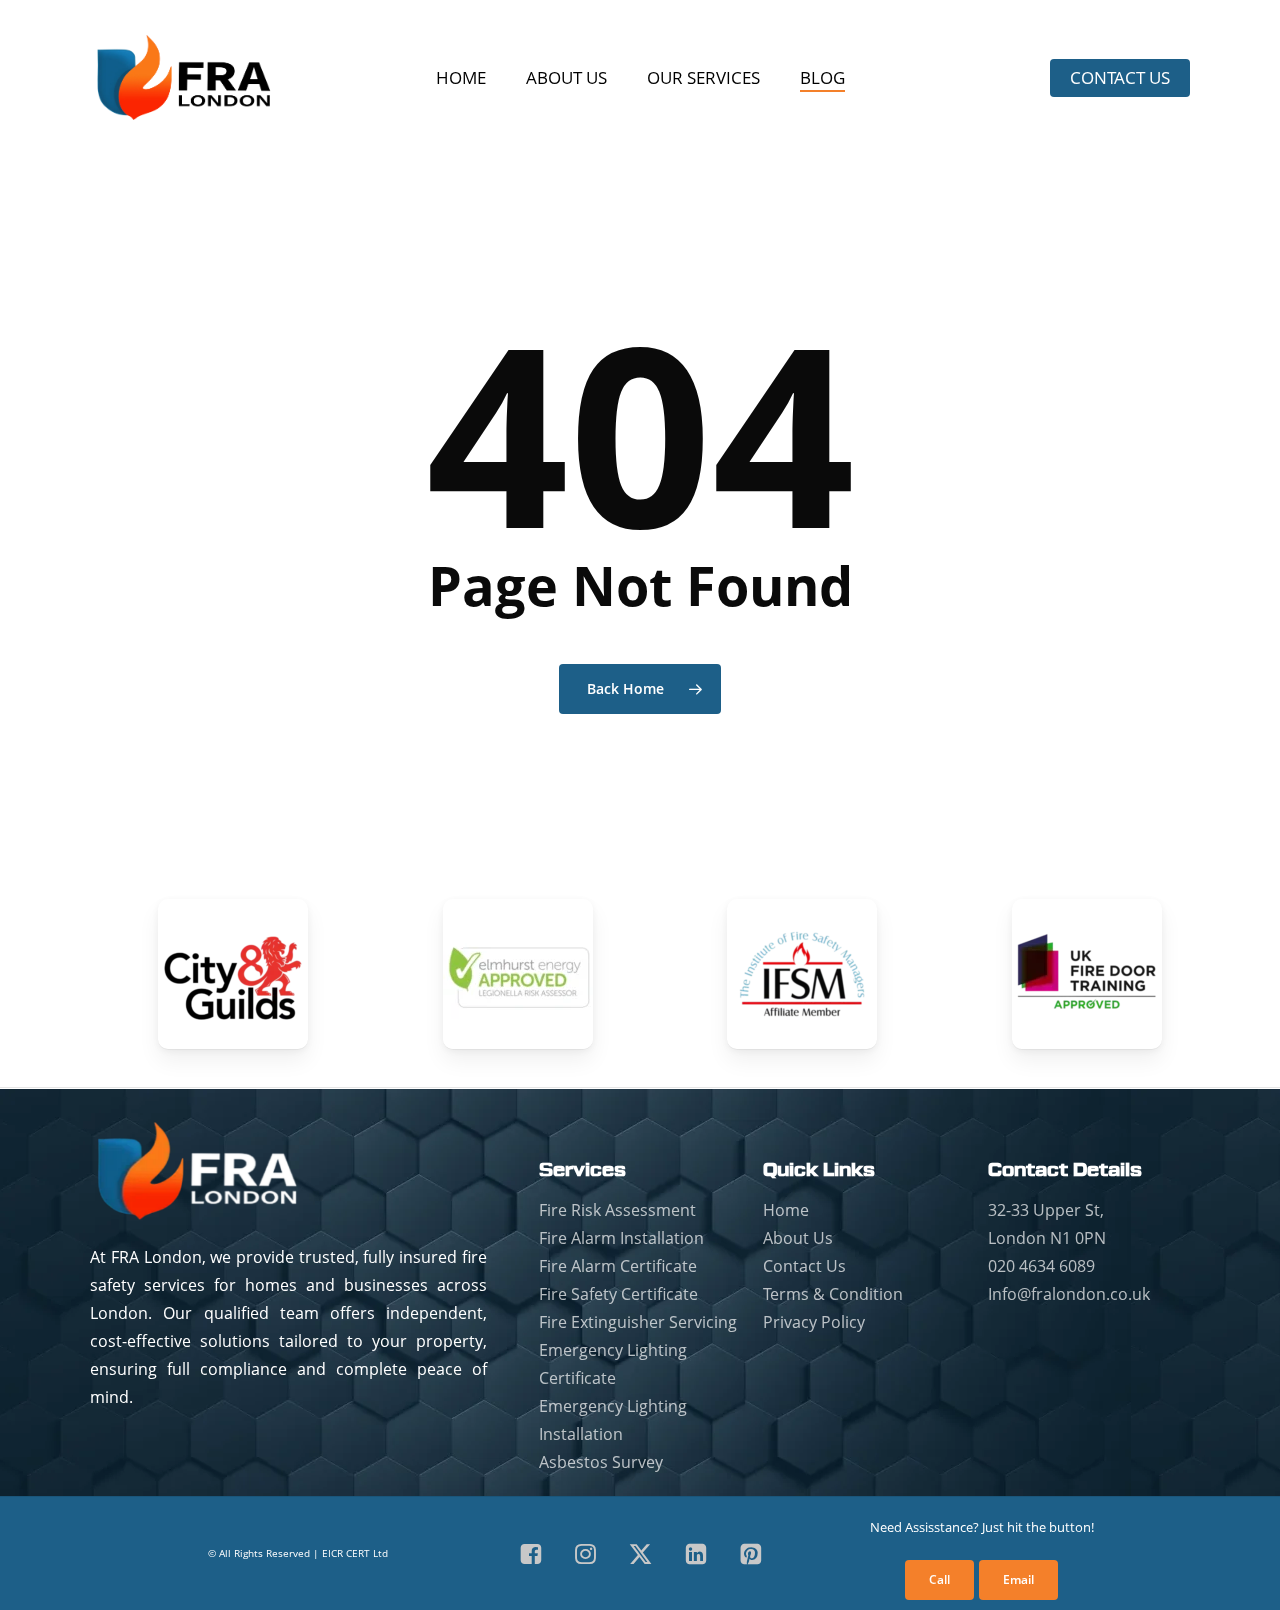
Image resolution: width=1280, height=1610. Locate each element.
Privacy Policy (814, 1322)
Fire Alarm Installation (621, 1238)
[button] (939, 1580)
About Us (798, 1238)
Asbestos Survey (601, 1462)
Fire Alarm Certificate (618, 1266)
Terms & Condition (833, 1294)
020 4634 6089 (1041, 1266)
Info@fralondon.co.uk (1069, 1294)
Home (786, 1210)
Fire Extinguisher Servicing (638, 1322)
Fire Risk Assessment (617, 1210)
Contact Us (804, 1266)
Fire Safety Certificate (618, 1294)
